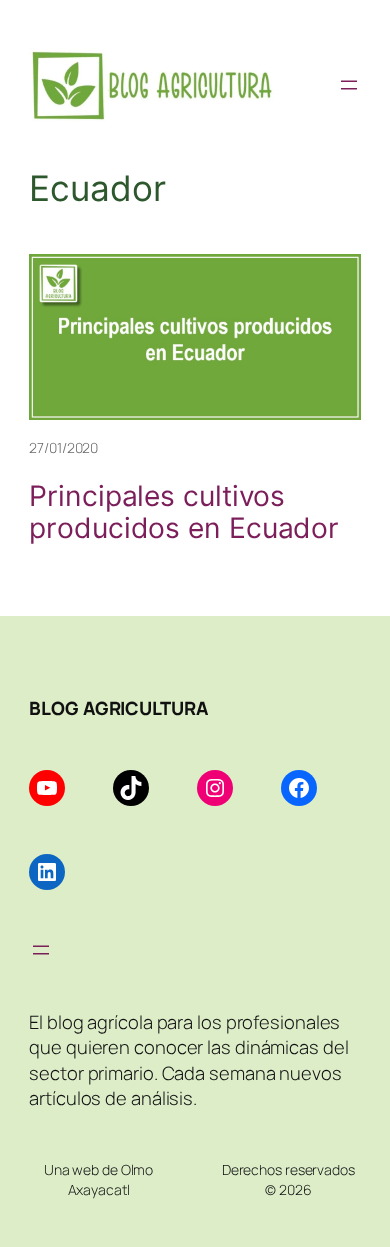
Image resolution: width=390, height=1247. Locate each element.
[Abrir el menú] (349, 85)
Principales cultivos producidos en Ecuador (184, 512)
